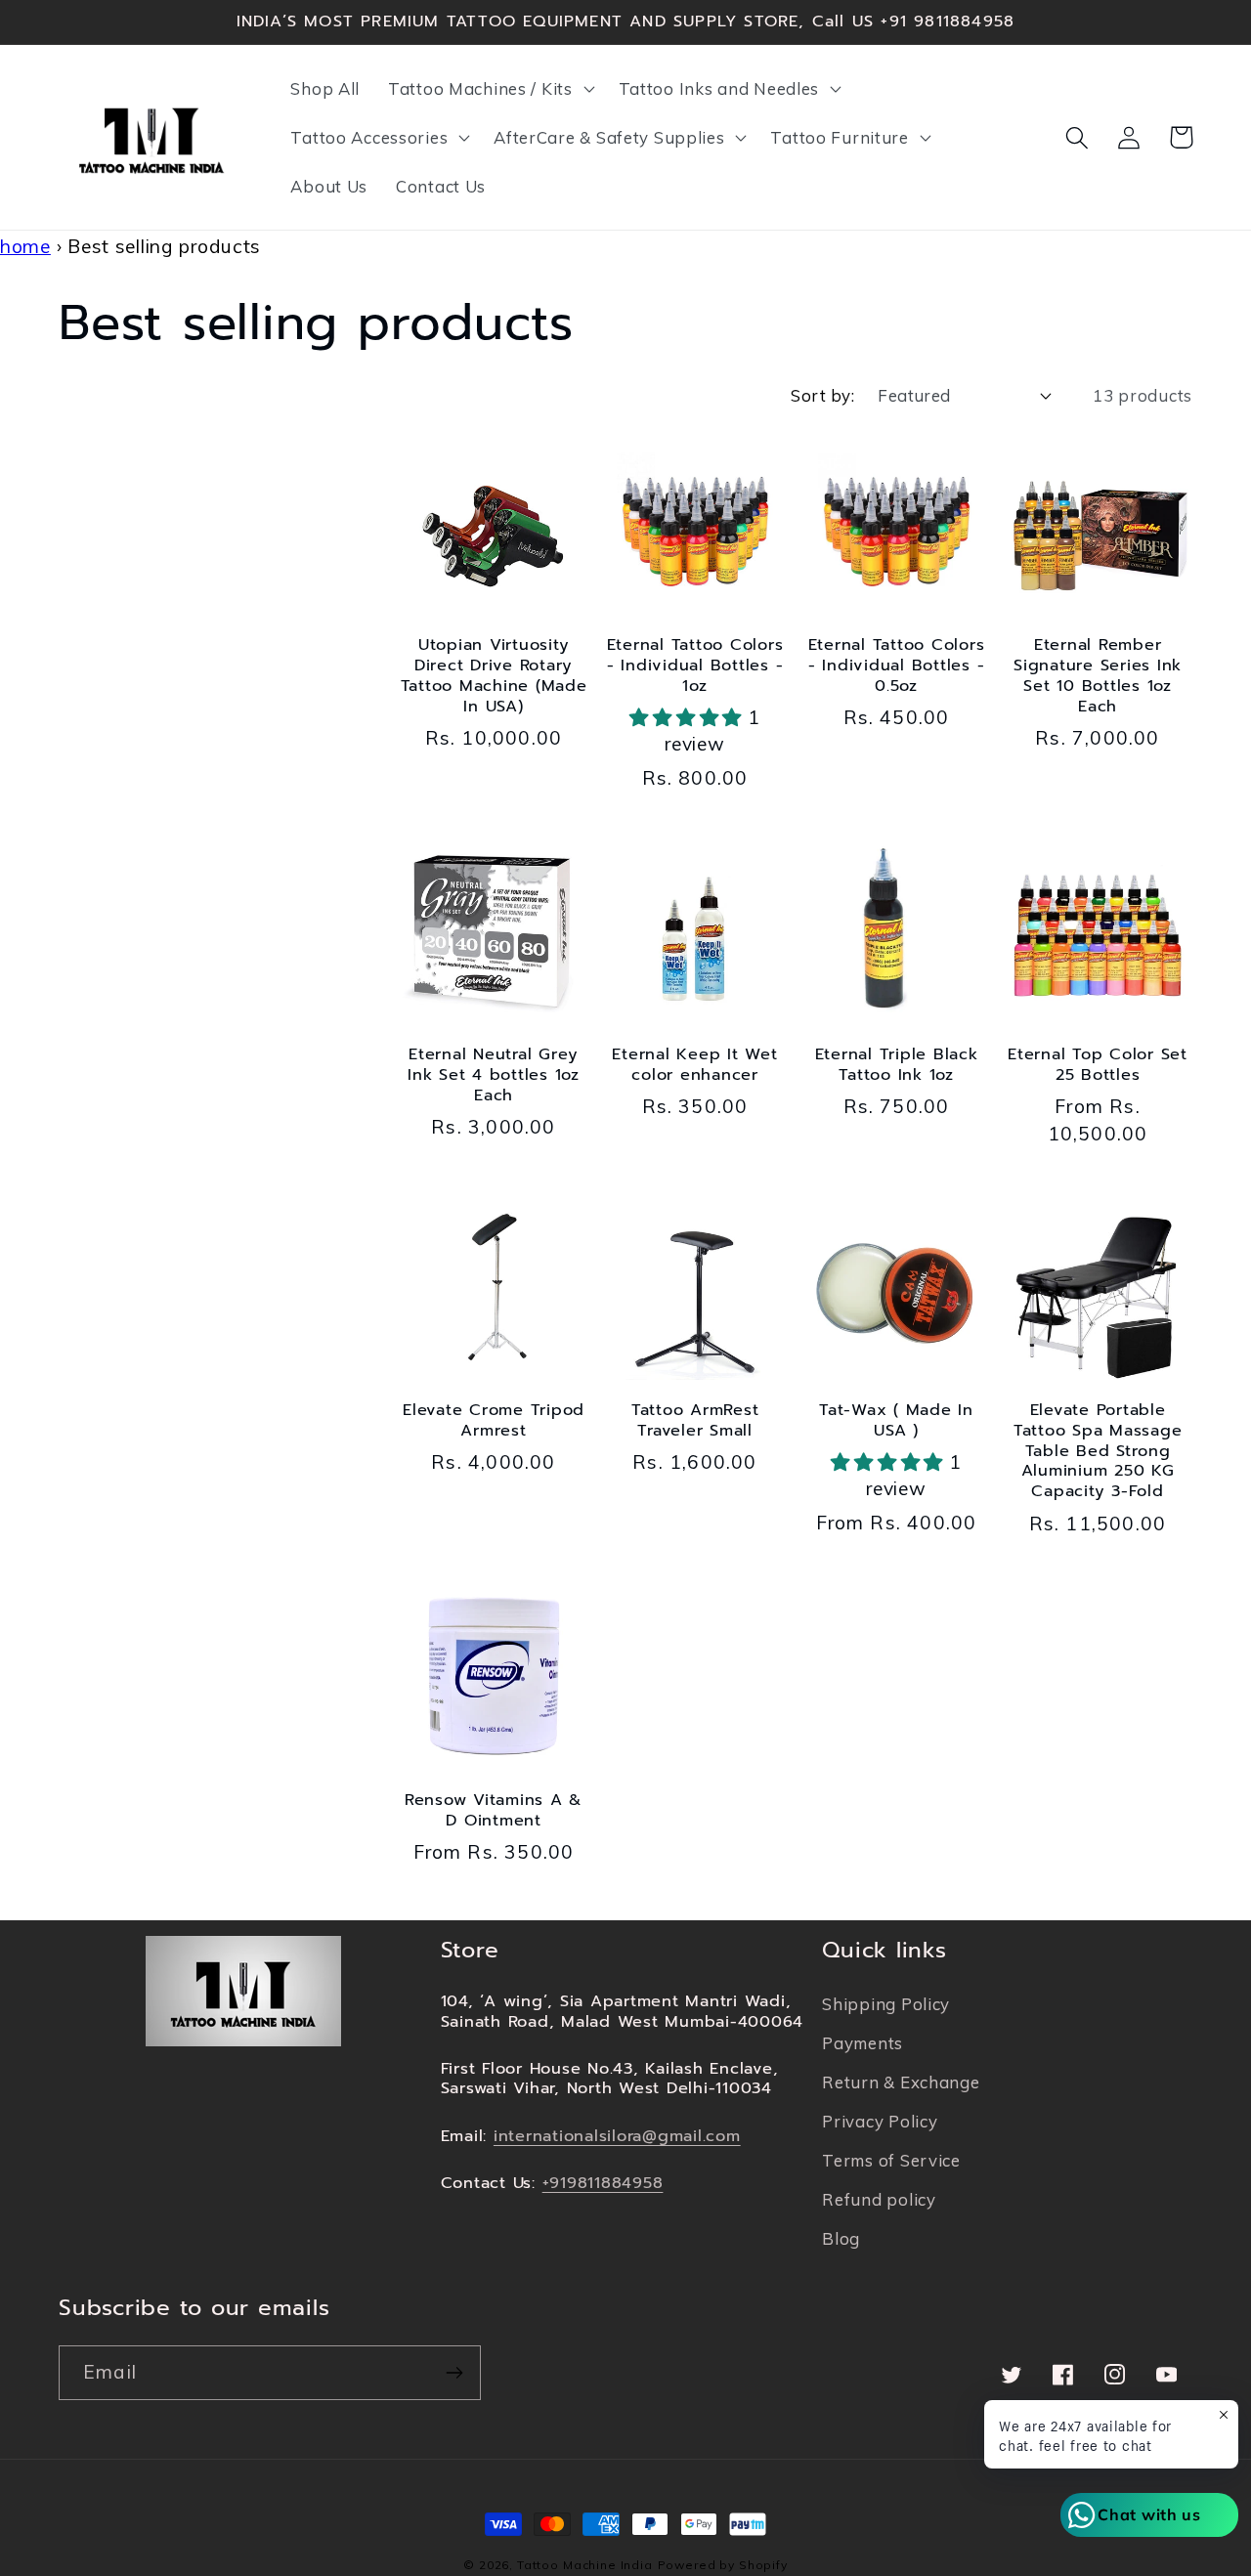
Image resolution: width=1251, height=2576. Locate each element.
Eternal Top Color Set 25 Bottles (1098, 1065)
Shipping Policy (886, 2004)
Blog (841, 2238)
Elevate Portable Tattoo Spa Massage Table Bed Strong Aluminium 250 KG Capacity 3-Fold (1098, 1452)
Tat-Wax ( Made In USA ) (896, 1421)
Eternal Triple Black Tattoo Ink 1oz (897, 1065)
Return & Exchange (901, 2082)
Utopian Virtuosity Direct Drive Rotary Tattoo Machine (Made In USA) (494, 676)
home (25, 246)
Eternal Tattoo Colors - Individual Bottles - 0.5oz (897, 666)
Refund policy (879, 2199)
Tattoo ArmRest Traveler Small (695, 1421)
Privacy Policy (880, 2121)
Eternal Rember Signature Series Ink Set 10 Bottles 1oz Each (1098, 676)
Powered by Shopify (723, 2565)
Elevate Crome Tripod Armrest (494, 1421)
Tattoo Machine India (585, 2565)
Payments (863, 2043)
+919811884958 (603, 2183)
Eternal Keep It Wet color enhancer (694, 1065)
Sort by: (822, 395)
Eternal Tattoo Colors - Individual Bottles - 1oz (695, 666)
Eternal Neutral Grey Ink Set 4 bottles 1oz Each (494, 1075)
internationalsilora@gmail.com (617, 2136)
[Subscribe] (454, 2373)
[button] (490, 89)
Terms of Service (891, 2160)
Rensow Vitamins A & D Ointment (494, 1811)
